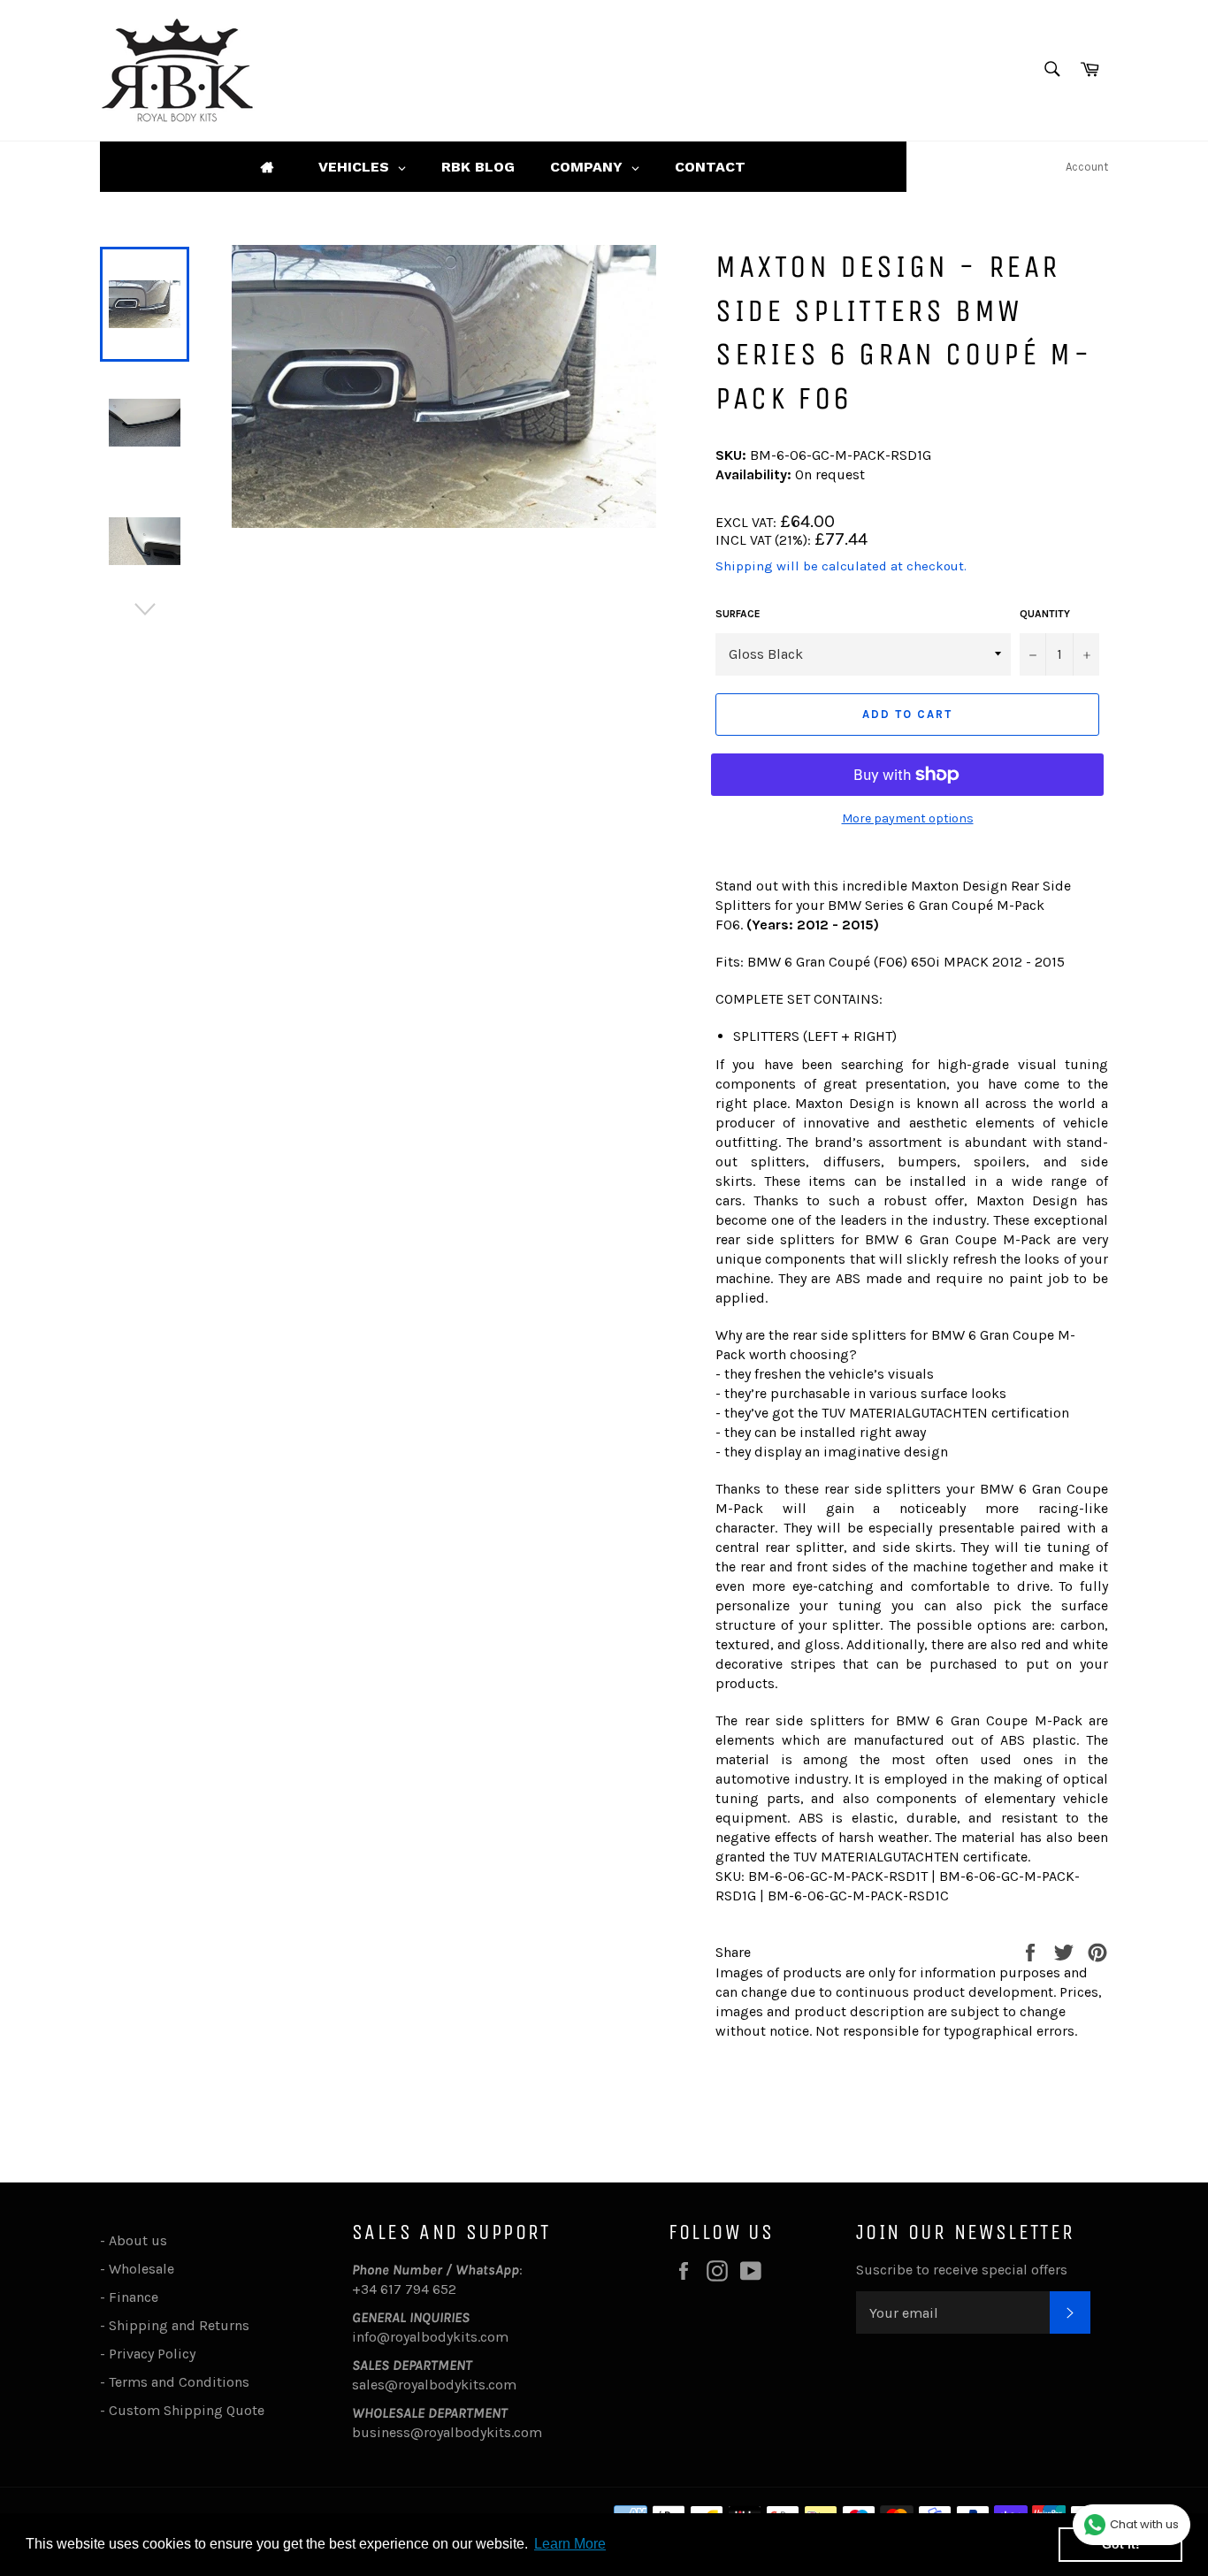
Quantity (1045, 614)
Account (1087, 167)
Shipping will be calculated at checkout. (841, 566)
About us (138, 2240)
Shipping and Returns (179, 2325)
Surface (738, 614)
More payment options (908, 818)
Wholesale (145, 2269)
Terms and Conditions (179, 2382)
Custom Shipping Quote (187, 2410)
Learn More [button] (570, 2544)
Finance (134, 2297)
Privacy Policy (152, 2354)
